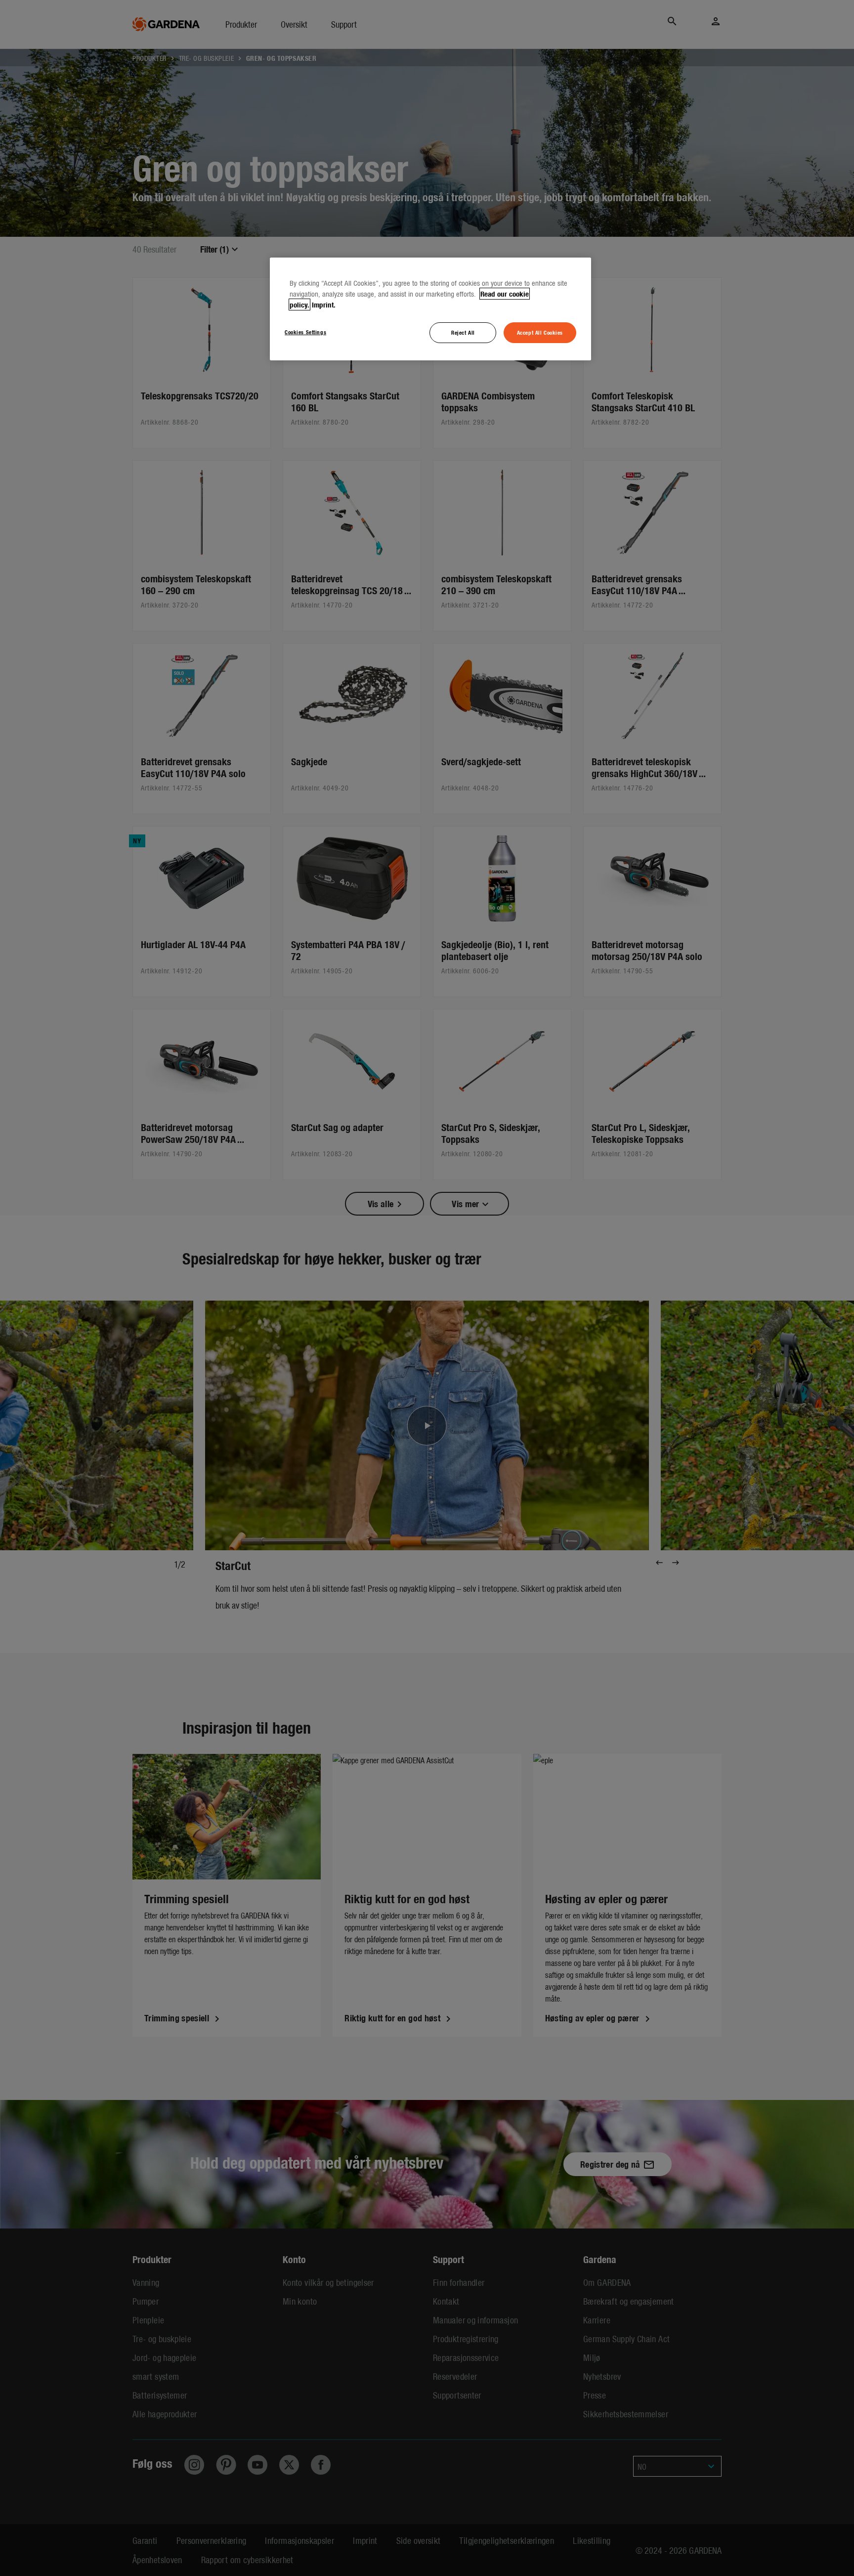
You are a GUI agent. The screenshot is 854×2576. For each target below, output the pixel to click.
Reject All (463, 332)
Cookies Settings (305, 332)
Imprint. (324, 305)
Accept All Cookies (540, 332)
